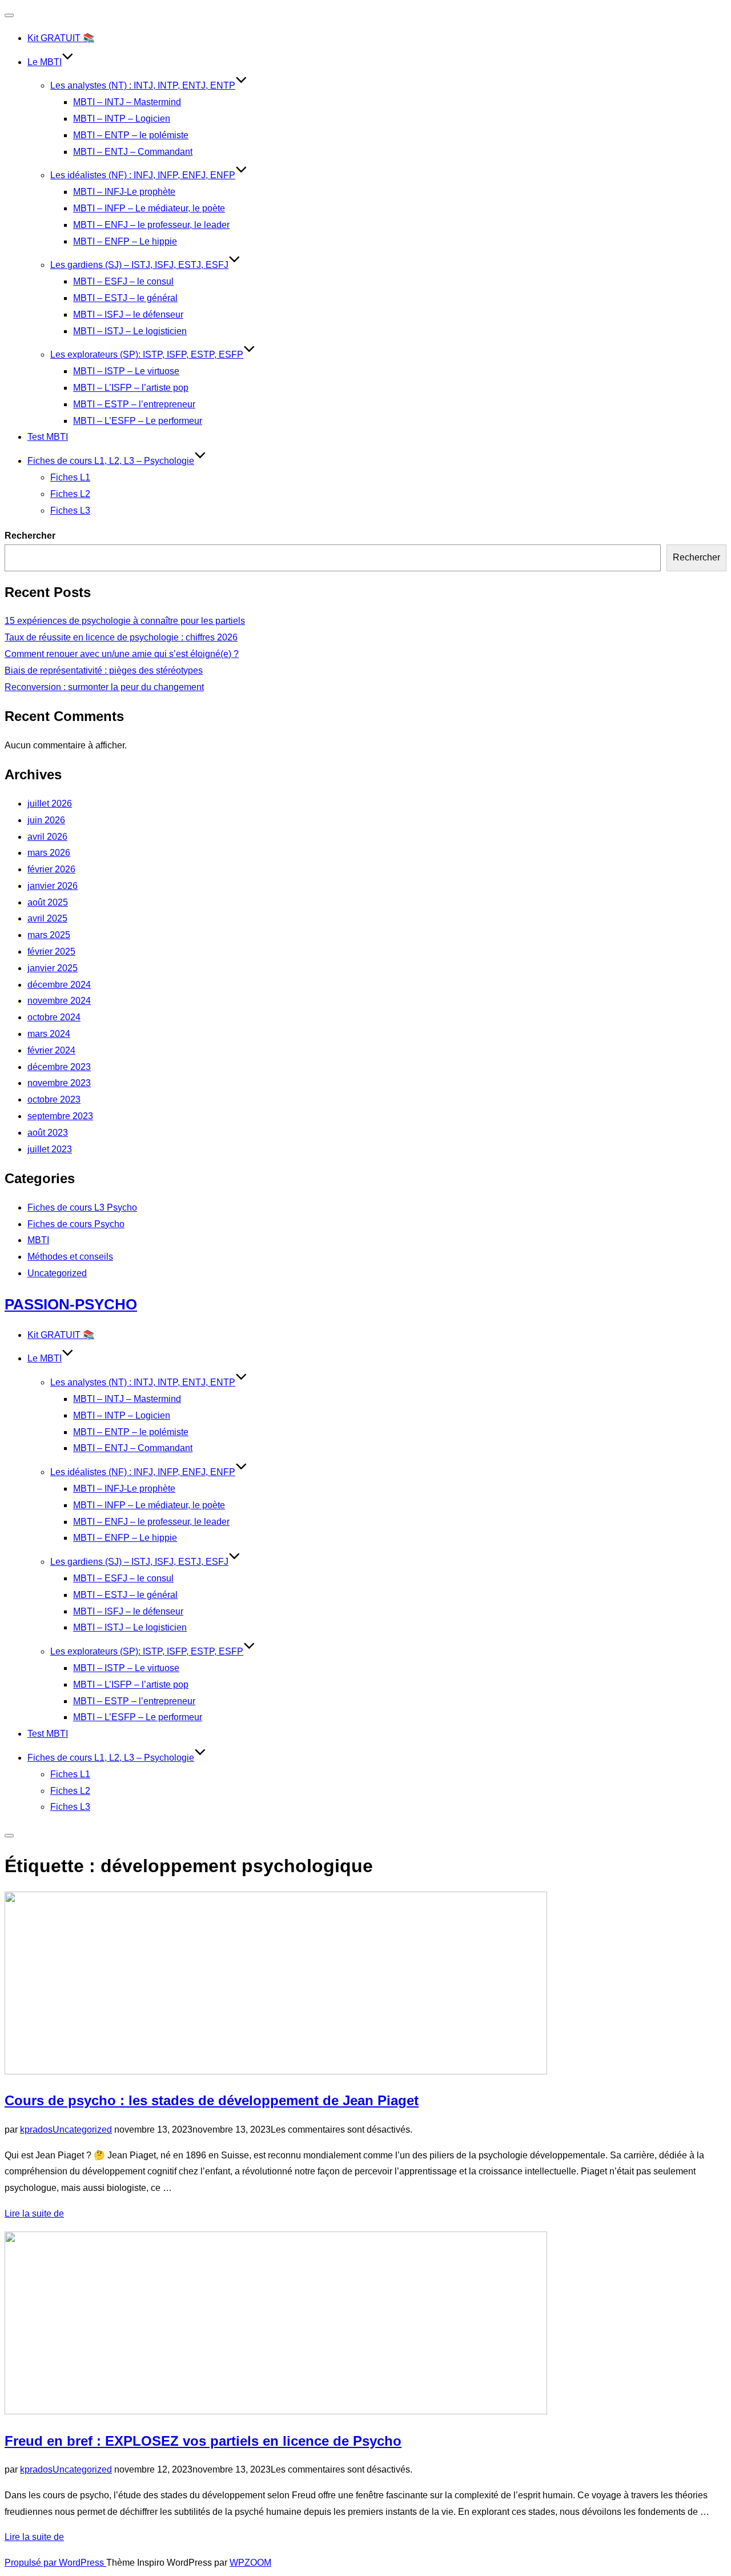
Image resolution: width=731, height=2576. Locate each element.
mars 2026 (49, 853)
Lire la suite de (34, 2214)
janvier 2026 (53, 886)
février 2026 (51, 869)
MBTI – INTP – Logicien (122, 119)
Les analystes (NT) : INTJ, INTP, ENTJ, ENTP (143, 85)
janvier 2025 (53, 968)
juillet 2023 (50, 1149)
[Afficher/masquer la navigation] (9, 15)
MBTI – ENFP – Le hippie (125, 241)
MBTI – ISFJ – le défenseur (128, 315)
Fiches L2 (70, 494)
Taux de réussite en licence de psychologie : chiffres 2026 (121, 637)
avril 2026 (47, 837)
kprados (36, 2130)
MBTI (38, 1240)
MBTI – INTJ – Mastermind (127, 102)
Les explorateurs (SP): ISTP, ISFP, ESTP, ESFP (147, 354)
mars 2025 (49, 935)
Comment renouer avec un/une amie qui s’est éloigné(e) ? (122, 654)
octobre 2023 (54, 1099)
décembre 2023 (59, 1067)
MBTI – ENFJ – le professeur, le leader (151, 225)
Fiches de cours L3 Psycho (82, 1207)
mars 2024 (49, 1034)
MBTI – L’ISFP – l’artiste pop (131, 388)
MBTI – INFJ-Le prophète (124, 192)
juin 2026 (46, 820)
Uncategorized (57, 1273)
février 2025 (51, 952)
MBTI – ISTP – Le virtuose (126, 371)
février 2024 (51, 1050)
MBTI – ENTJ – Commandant (133, 152)
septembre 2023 (60, 1116)
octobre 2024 (54, 1017)
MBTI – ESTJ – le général (125, 298)
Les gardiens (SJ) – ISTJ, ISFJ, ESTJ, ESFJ (139, 265)
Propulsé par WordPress (55, 2563)
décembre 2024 (59, 985)
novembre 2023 (59, 1083)
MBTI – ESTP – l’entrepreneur (134, 404)
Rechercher (30, 536)
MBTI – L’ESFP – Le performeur (138, 421)
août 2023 (48, 1133)
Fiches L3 (70, 510)
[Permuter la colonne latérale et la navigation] (9, 1836)
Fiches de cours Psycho (76, 1224)
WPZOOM (250, 2563)
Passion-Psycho (71, 1304)
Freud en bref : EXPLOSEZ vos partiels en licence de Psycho (203, 2441)
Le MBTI (45, 62)
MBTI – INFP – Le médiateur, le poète (149, 208)
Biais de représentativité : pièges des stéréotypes (104, 670)
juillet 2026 (50, 804)
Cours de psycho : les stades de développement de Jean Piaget (212, 2100)
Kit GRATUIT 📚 (61, 38)
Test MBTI (48, 437)
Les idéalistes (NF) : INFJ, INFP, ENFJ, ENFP (143, 175)
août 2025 (48, 902)
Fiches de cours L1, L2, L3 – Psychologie (111, 461)
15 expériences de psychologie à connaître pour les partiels (125, 621)
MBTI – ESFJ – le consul (123, 281)
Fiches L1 (70, 477)
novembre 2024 (59, 1001)
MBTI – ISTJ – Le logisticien (130, 331)
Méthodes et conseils (70, 1257)
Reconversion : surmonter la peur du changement (104, 687)
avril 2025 (47, 918)
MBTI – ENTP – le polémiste (131, 135)
